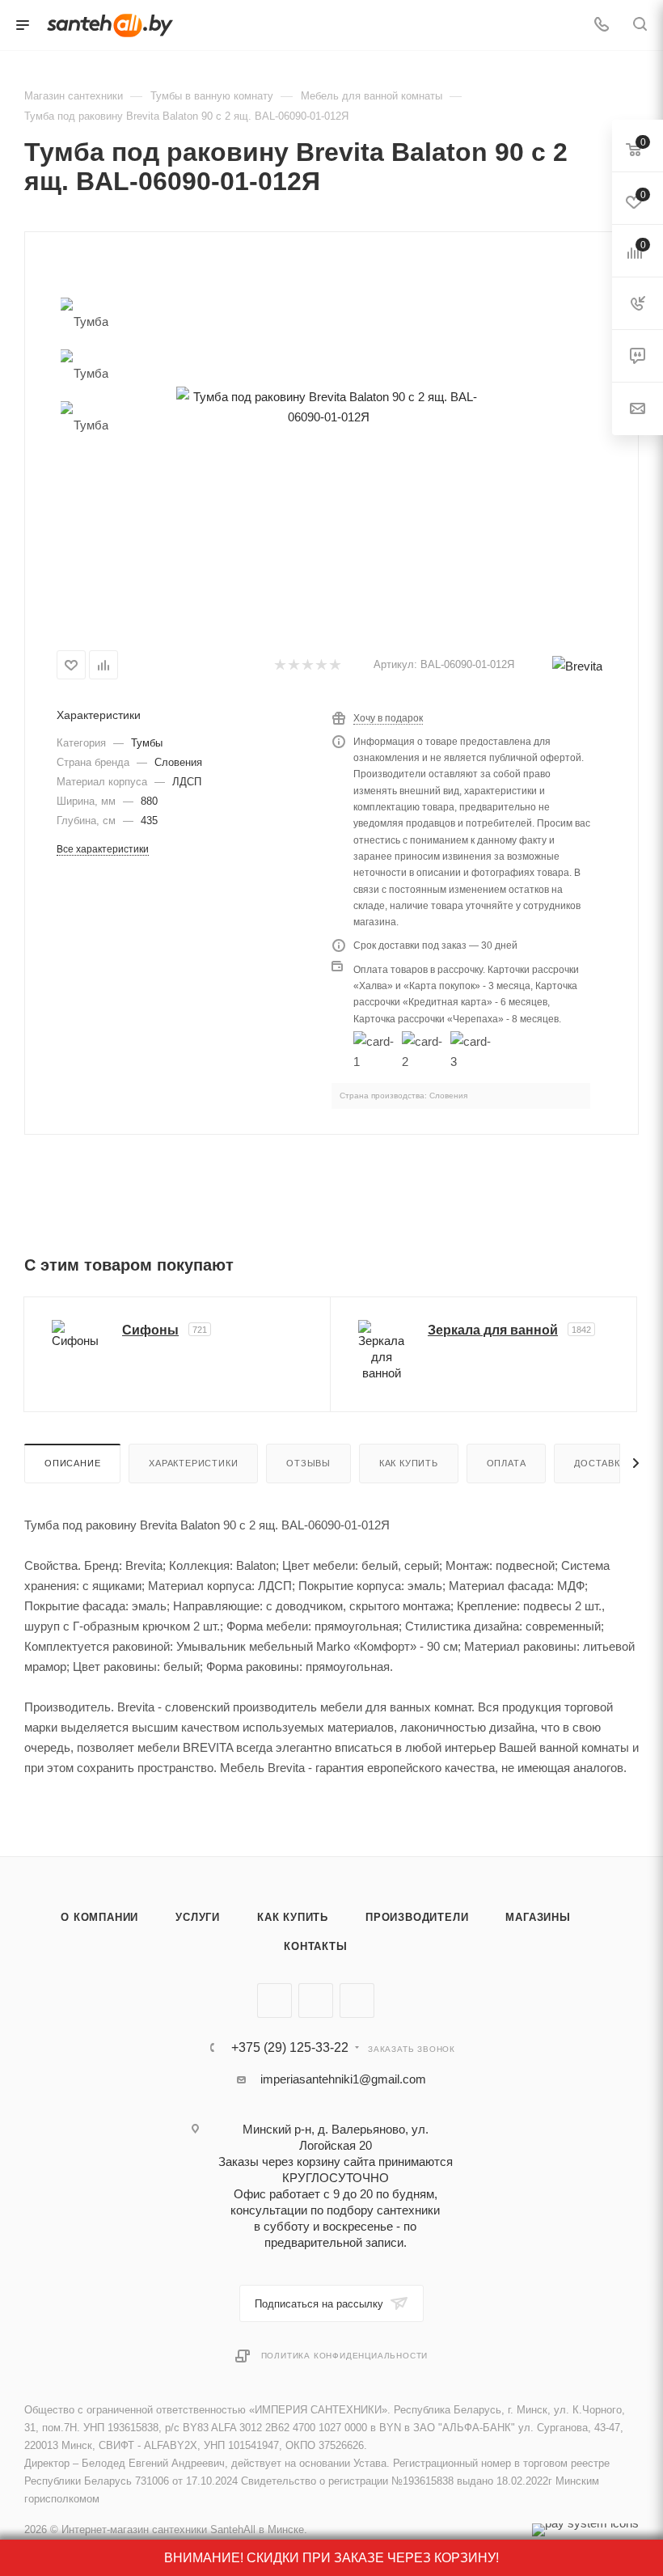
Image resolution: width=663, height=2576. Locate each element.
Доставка (600, 1463)
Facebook (316, 2001)
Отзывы (308, 1463)
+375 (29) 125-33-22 (290, 2048)
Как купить (409, 1463)
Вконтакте (274, 2001)
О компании (99, 1917)
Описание (72, 1463)
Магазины (538, 1917)
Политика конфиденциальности (345, 2356)
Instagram (357, 2001)
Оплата (507, 1463)
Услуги (198, 1917)
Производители (417, 1917)
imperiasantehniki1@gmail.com (343, 2079)
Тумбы (147, 743)
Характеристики (193, 1463)
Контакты (315, 1946)
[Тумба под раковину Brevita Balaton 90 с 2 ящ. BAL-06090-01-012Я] (329, 406)
